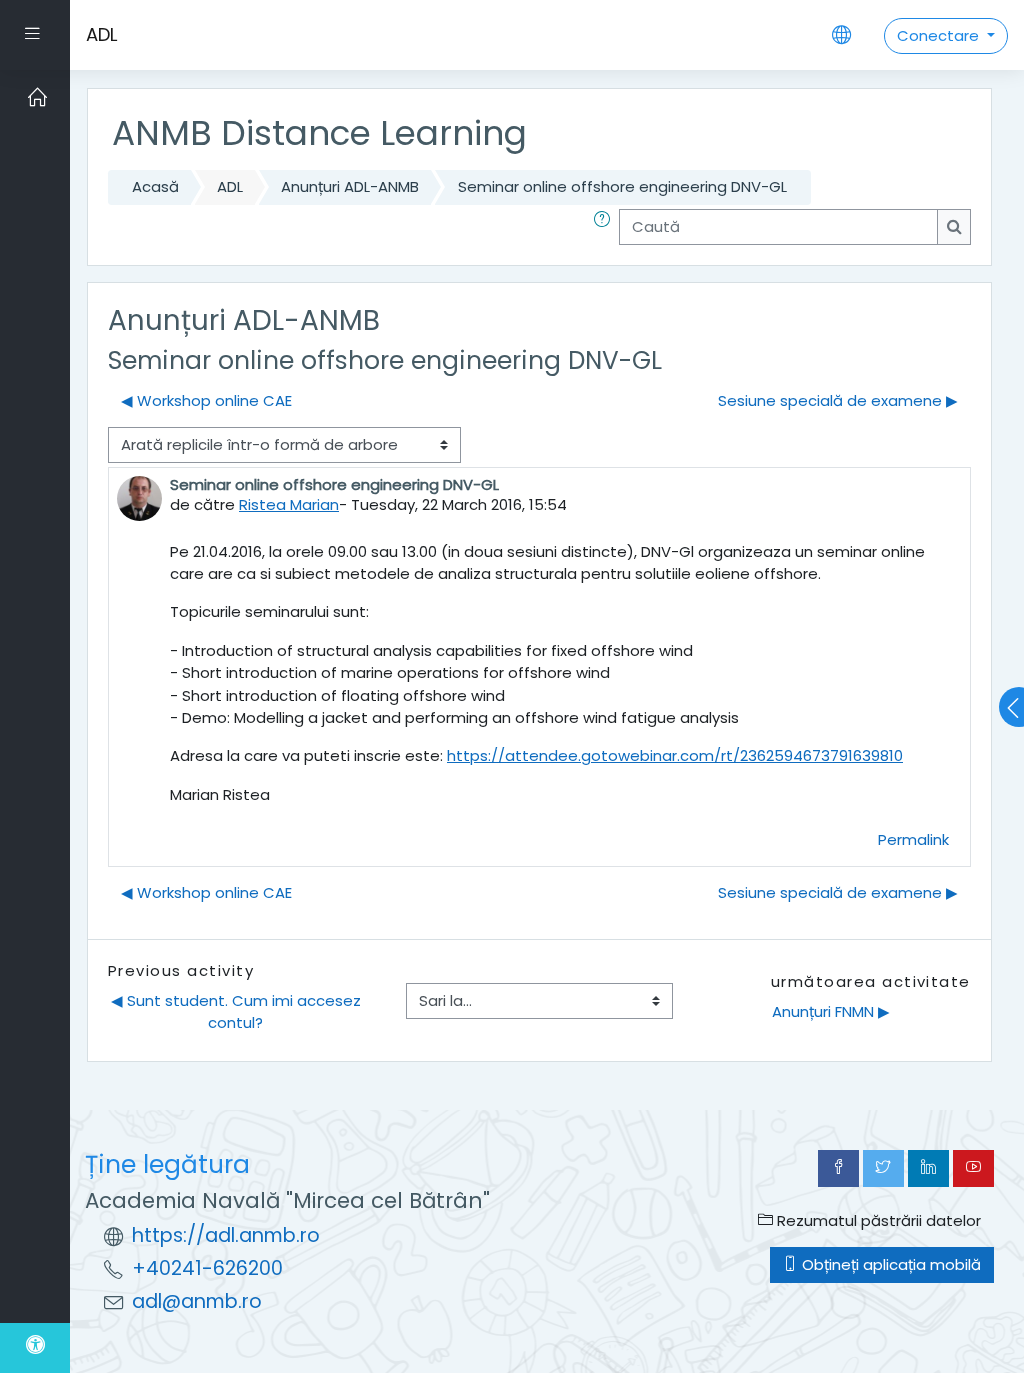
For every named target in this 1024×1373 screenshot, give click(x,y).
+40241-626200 (207, 1268)
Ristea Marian (289, 504)
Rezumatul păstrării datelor (877, 1220)
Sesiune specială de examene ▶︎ (838, 400)
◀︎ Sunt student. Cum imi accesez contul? (238, 1011)
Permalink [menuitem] (913, 839)
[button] (606, 227)
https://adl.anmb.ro (226, 1235)
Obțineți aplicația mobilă (889, 1264)
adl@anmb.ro (197, 1301)
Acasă (155, 186)
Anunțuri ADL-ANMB (350, 186)
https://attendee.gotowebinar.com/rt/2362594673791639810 (675, 755)
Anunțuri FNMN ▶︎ (831, 1011)
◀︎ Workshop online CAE (206, 400)
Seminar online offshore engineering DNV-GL (622, 186)
